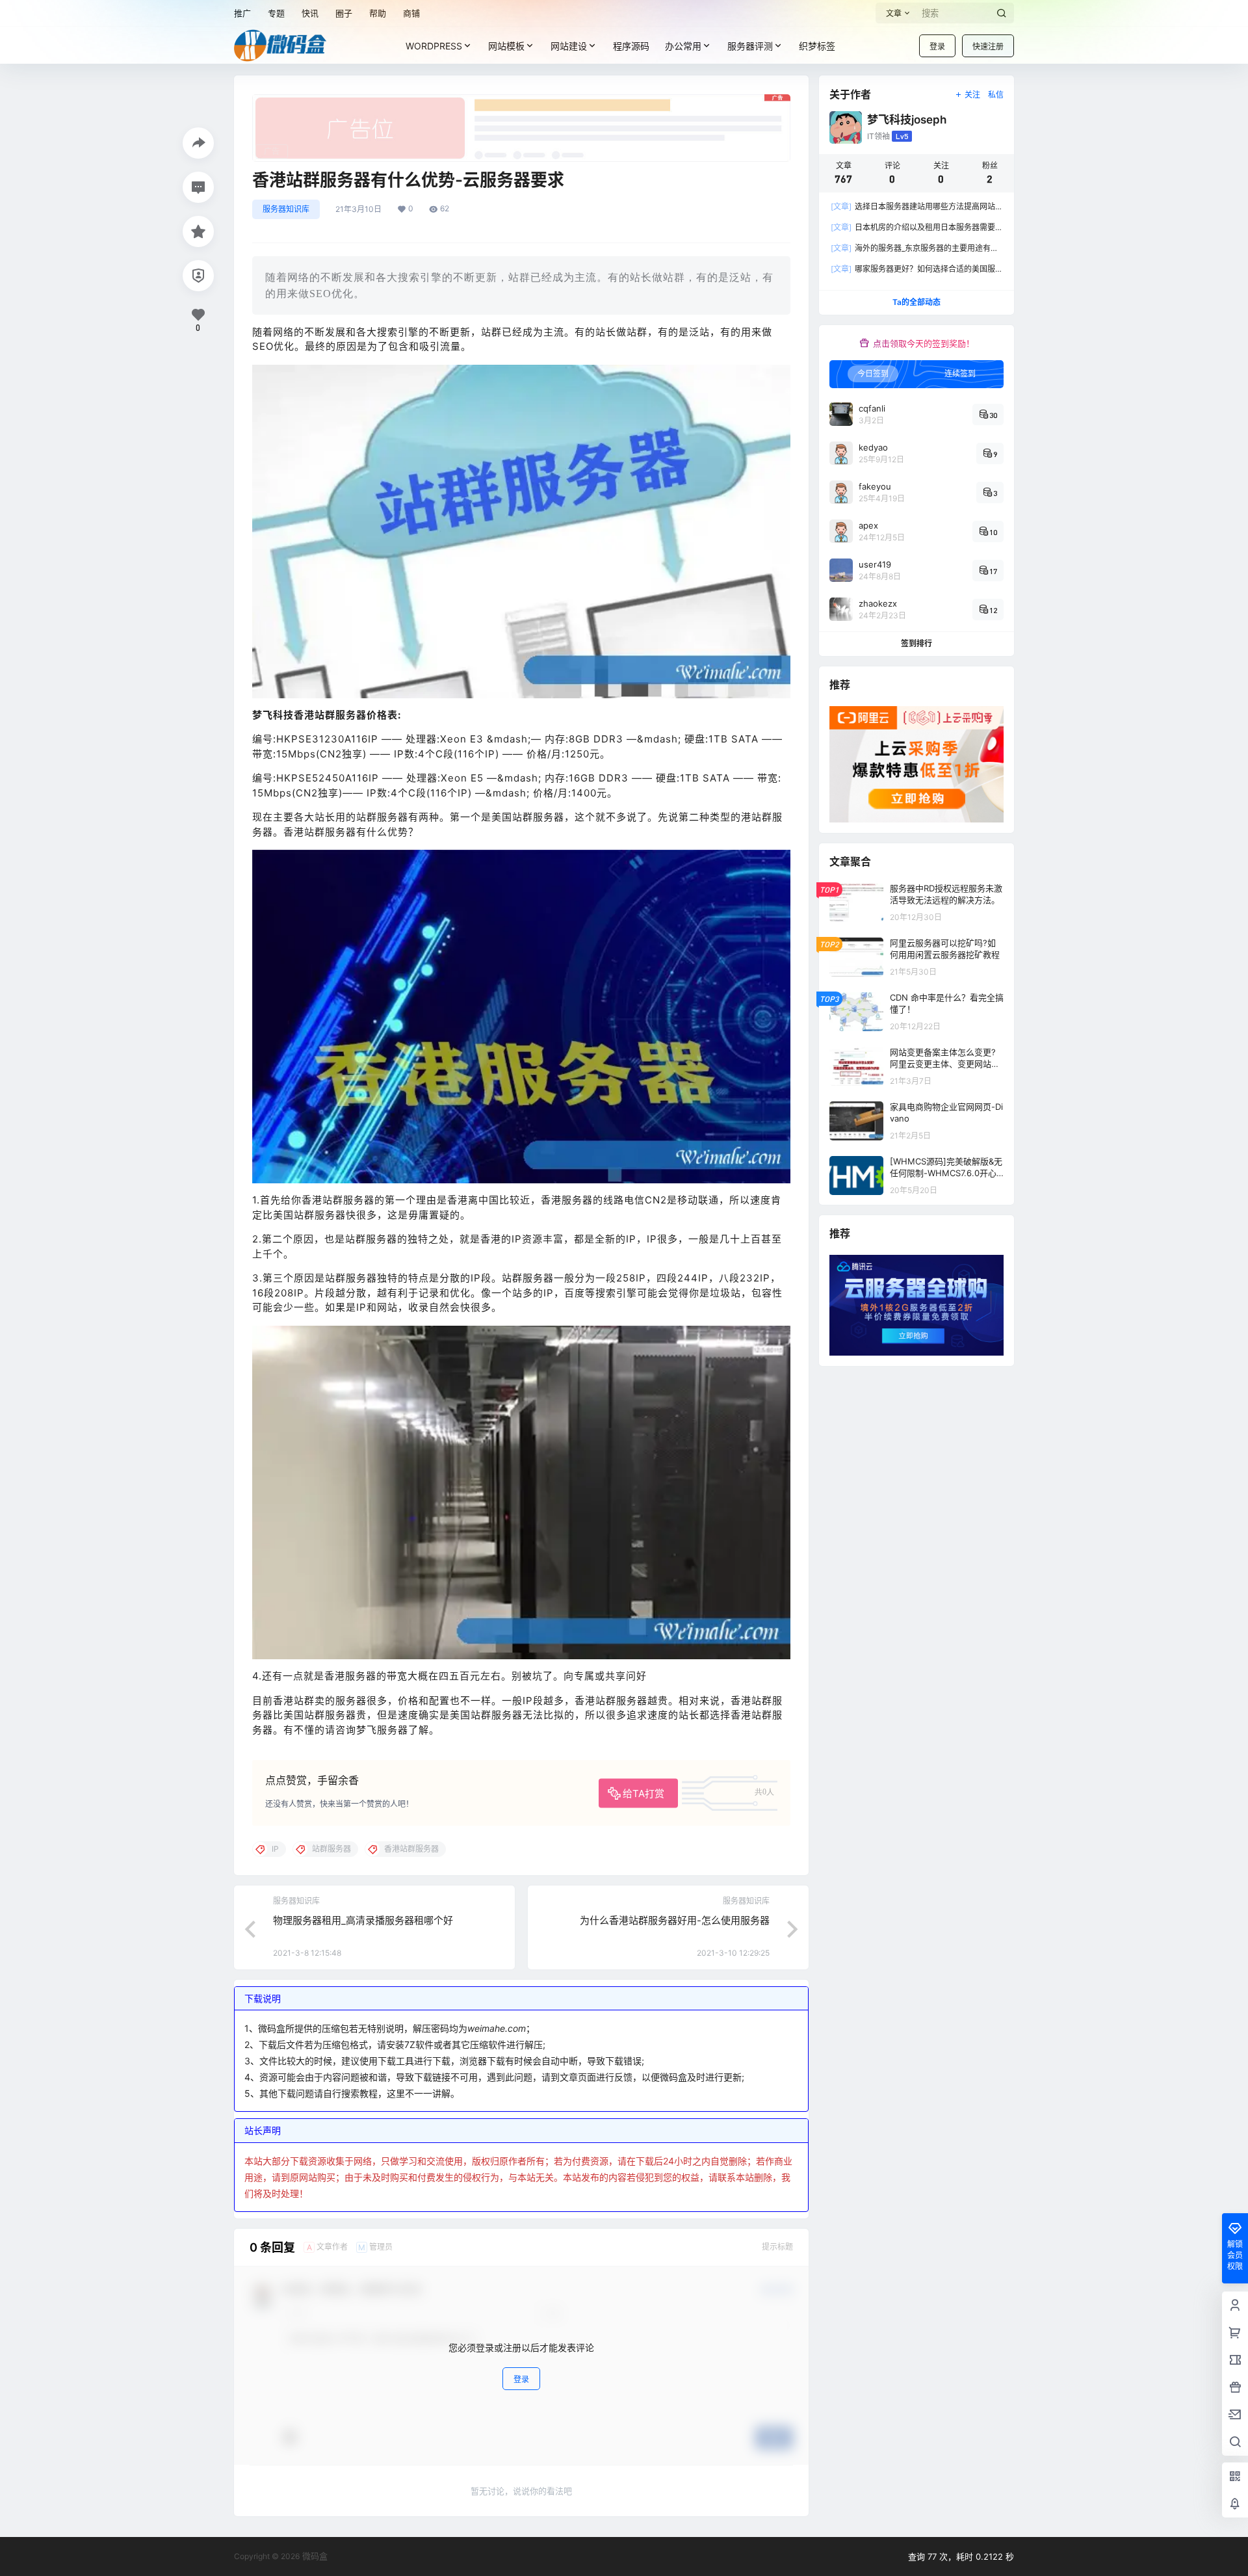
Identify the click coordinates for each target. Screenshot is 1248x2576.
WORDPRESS (434, 46)
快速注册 (988, 46)
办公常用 (683, 46)
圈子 (344, 13)
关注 (972, 95)
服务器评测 (750, 46)
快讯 (310, 13)
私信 (996, 95)
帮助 (378, 13)
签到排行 (916, 643)
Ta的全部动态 (916, 302)
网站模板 (506, 46)
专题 (276, 13)
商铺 (411, 13)
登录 (937, 46)
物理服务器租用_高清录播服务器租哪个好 (363, 1920)
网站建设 (569, 46)
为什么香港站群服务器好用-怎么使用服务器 (675, 1920)
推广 (242, 13)
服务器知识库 (286, 209)
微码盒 (314, 2556)
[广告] (521, 101)
